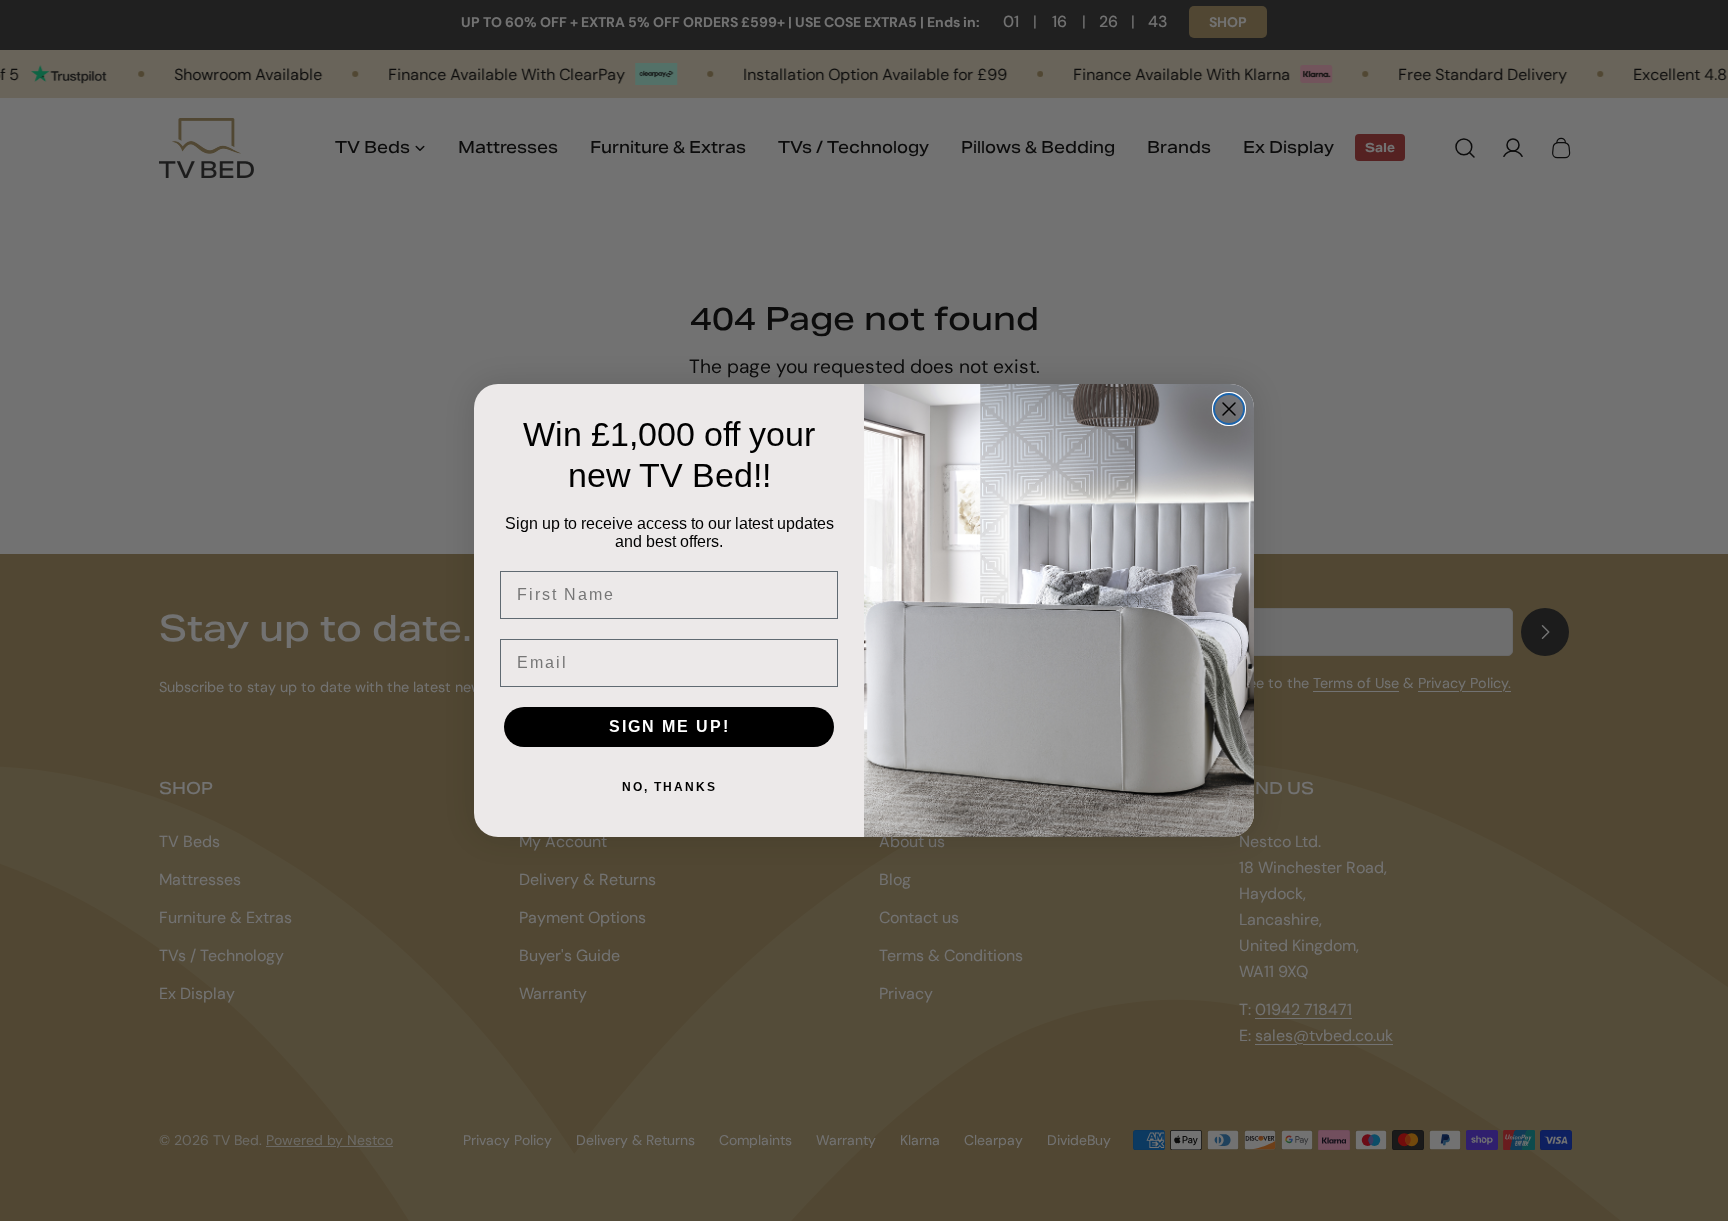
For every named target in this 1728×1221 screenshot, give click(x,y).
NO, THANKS (669, 787)
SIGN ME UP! (669, 726)
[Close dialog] (1229, 409)
